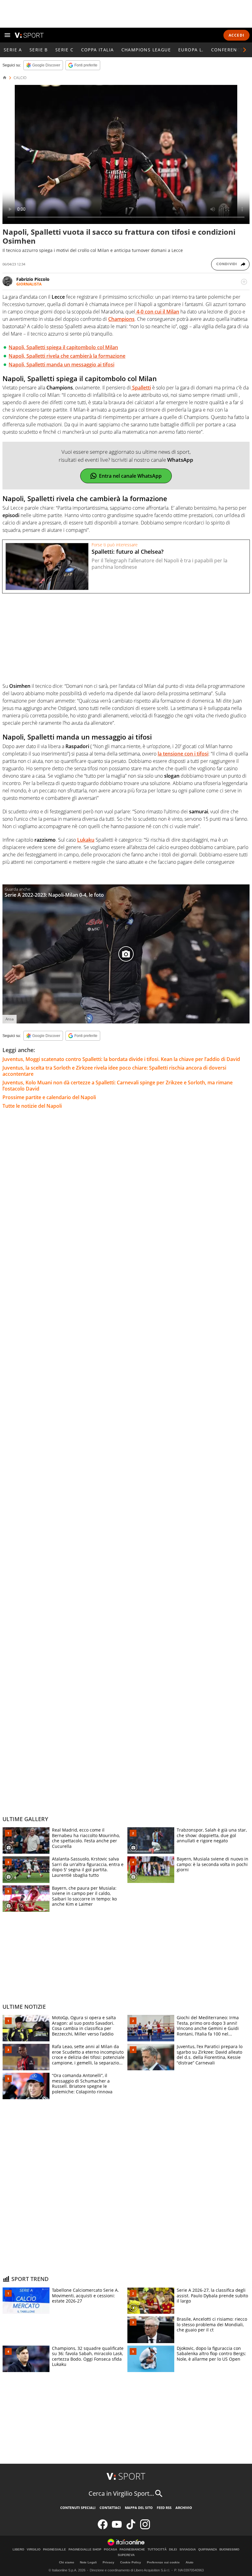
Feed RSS (164, 2508)
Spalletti (141, 388)
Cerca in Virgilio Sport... (121, 2493)
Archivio (184, 2508)
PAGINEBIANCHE (132, 2550)
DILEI (173, 2550)
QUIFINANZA (208, 2550)
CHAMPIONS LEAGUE (146, 50)
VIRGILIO (34, 2550)
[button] (245, 50)
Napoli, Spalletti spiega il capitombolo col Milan (63, 347)
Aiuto (189, 2562)
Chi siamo (67, 2562)
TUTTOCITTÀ (157, 2550)
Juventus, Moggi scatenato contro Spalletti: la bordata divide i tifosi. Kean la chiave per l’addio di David (121, 1059)
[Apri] (7, 35)
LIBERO (18, 2550)
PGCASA (110, 2550)
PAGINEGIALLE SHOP (85, 2550)
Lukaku (86, 840)
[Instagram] (145, 2528)
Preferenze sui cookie (163, 2562)
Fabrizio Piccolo (33, 279)
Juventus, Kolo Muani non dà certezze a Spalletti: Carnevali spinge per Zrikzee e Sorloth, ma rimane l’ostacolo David (118, 1086)
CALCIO (20, 78)
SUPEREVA (126, 2555)
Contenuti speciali (78, 2508)
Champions (121, 319)
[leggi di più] (244, 282)
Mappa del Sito (139, 2508)
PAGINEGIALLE (55, 2550)
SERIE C (65, 50)
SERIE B (39, 50)
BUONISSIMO (229, 2550)
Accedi (236, 35)
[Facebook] (103, 2528)
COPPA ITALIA (98, 50)
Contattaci (110, 2508)
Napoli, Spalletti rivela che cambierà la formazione (67, 356)
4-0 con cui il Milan (157, 312)
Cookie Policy (131, 2562)
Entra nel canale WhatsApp (130, 476)
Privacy (108, 2562)
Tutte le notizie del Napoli (32, 1106)
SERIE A (13, 50)
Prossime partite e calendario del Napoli (49, 1097)
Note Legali (88, 2562)
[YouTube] (117, 2528)
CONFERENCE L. (230, 50)
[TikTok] (131, 2528)
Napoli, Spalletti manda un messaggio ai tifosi (61, 365)
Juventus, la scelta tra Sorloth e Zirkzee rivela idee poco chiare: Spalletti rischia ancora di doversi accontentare (114, 1071)
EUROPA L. (191, 50)
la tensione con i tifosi (183, 754)
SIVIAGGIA (188, 2550)
